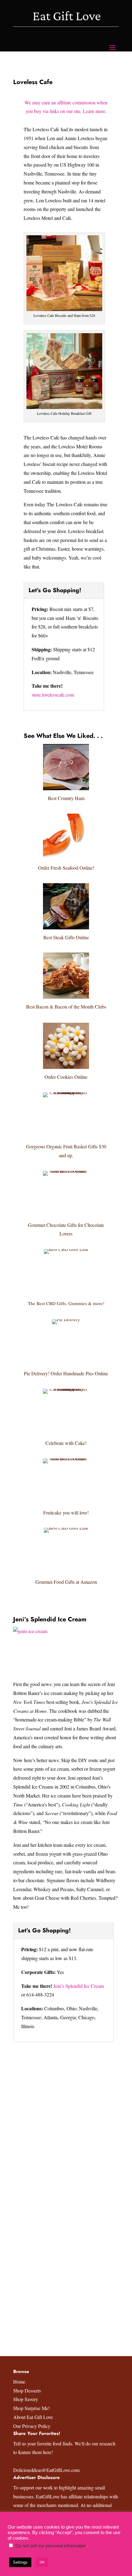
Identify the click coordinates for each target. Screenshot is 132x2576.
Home (19, 2382)
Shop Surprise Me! (31, 2408)
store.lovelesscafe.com (53, 695)
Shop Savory (26, 2399)
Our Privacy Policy (32, 2426)
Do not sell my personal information (51, 2546)
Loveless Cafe (33, 82)
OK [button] (42, 2562)
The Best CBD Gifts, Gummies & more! (66, 1303)
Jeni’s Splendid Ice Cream (50, 1619)
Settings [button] (20, 2562)
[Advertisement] (66, 2121)
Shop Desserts (27, 2390)
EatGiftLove (48, 2496)
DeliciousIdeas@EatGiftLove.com (46, 2470)
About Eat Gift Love (33, 2417)
